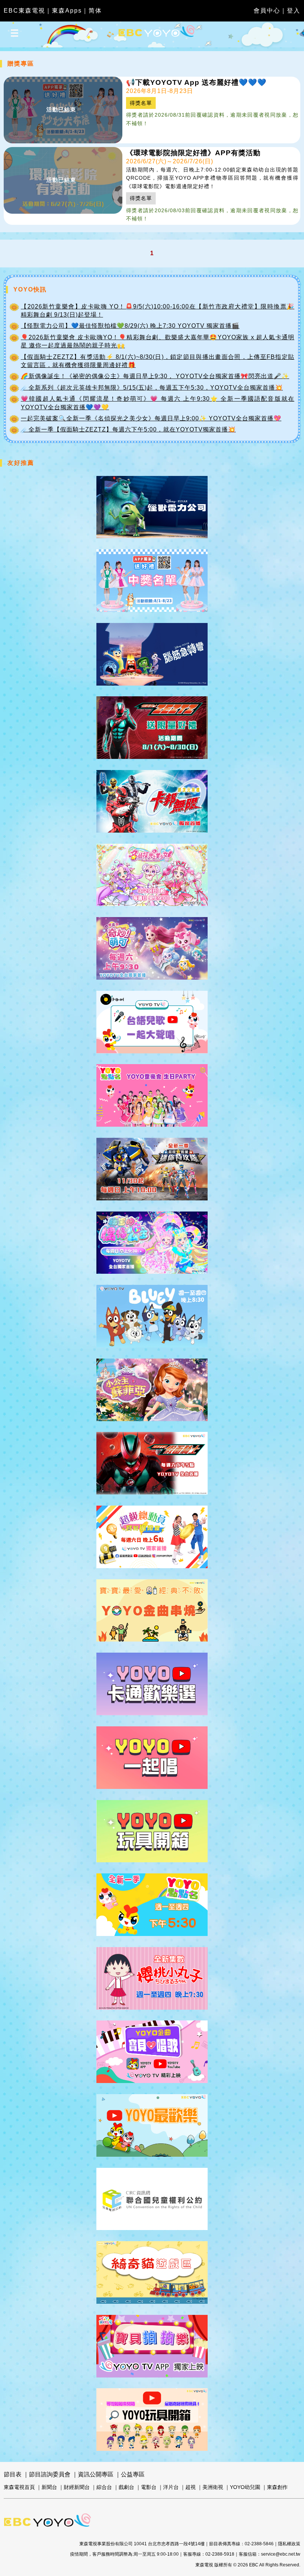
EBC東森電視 (24, 11)
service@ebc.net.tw (281, 2554)
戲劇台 (126, 2487)
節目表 (13, 2474)
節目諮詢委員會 (50, 2474)
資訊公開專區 (96, 2474)
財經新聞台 (77, 2487)
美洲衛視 (213, 2487)
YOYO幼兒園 (245, 2487)
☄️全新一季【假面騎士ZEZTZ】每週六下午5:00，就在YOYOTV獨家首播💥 (128, 429)
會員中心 (267, 11)
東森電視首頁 (19, 2487)
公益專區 (133, 2474)
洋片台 (171, 2487)
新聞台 (49, 2487)
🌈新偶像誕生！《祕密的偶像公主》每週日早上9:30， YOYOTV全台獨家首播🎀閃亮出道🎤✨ (155, 376)
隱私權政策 (289, 2544)
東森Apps (67, 11)
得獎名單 (141, 103)
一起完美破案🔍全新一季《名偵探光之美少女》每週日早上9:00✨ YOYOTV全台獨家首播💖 (151, 418)
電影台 (149, 2487)
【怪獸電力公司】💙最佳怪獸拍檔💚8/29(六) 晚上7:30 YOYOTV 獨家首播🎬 (130, 326)
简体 (95, 11)
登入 (294, 11)
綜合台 (104, 2487)
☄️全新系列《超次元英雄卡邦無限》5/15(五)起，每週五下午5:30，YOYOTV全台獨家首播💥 (152, 388)
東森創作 (277, 2487)
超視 (191, 2487)
